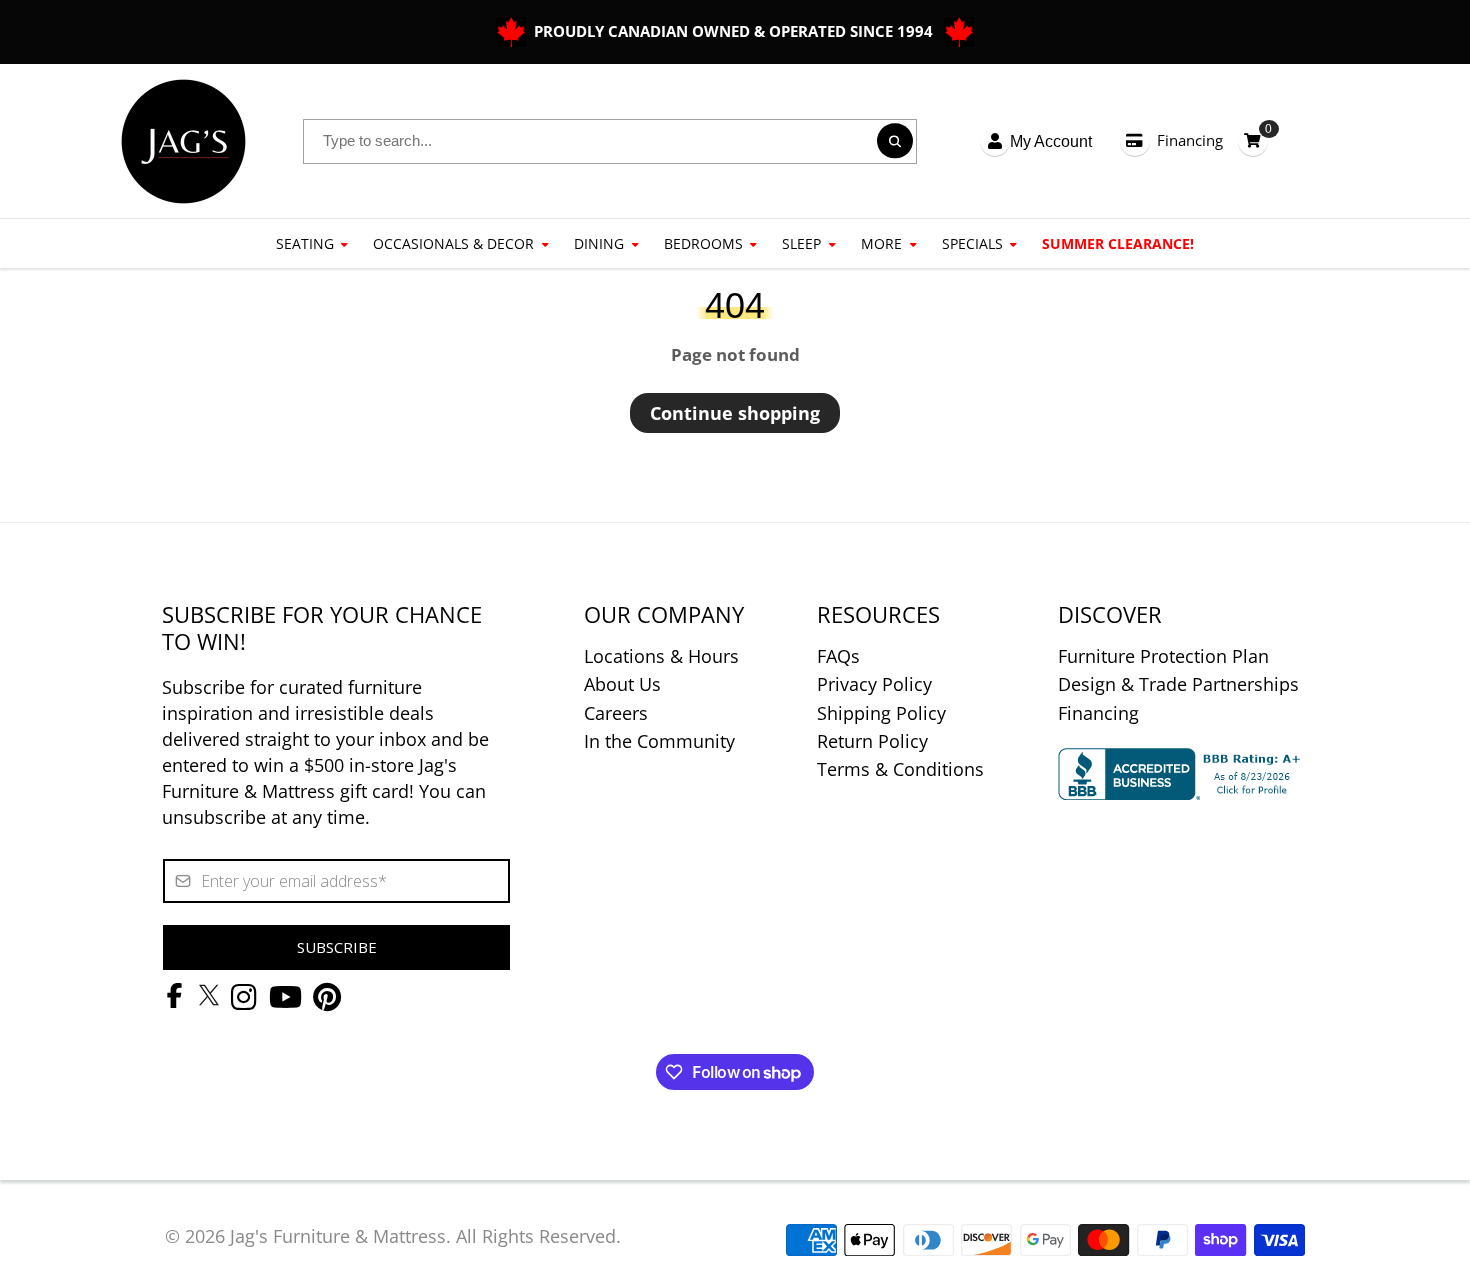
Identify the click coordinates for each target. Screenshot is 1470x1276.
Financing (1190, 140)
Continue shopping (735, 413)
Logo (183, 141)
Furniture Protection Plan (1163, 656)
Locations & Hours (661, 656)
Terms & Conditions (900, 769)
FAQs (838, 656)
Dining (599, 243)
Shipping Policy (881, 713)
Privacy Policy (874, 684)
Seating (305, 243)
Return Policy (872, 741)
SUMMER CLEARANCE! (1118, 243)
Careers (616, 713)
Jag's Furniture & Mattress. (340, 1236)
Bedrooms (703, 243)
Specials (972, 243)
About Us (622, 684)
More (881, 243)
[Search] (894, 141)
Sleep (801, 243)
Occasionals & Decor (453, 243)
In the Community (659, 741)
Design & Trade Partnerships (1178, 684)
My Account (1051, 141)
